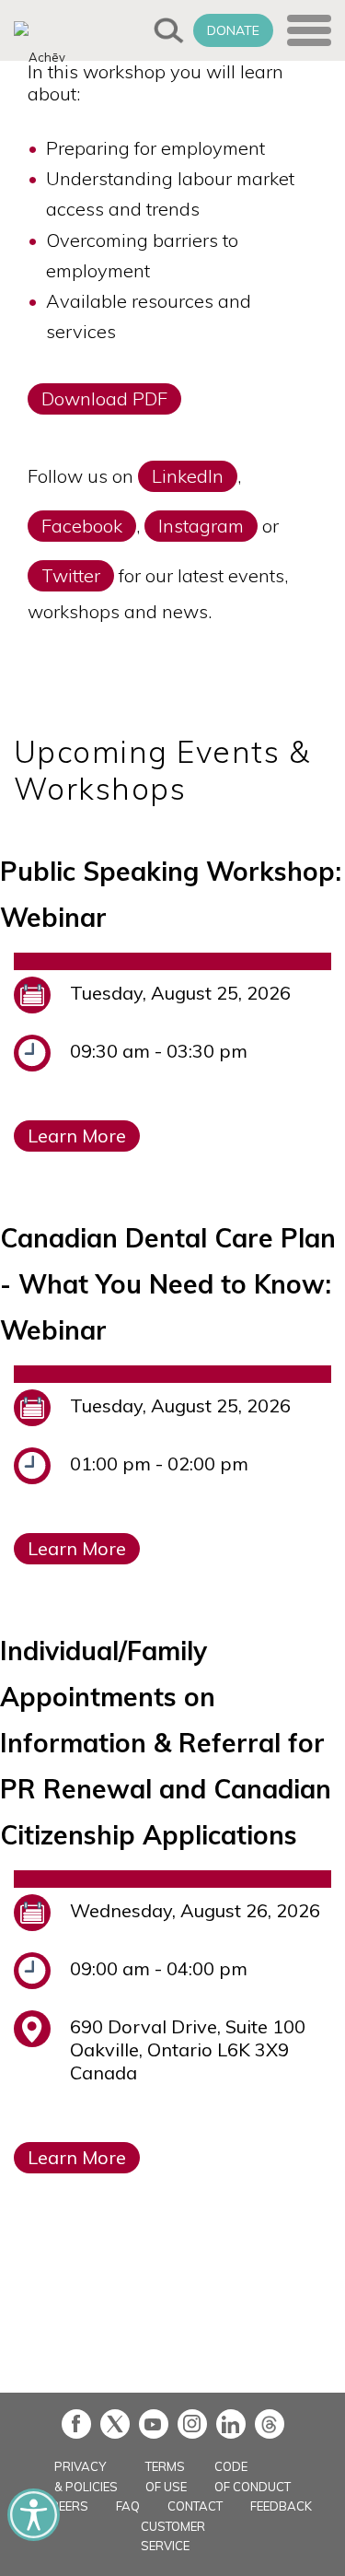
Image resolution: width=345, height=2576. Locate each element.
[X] (115, 2424)
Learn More (77, 1136)
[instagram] (192, 2424)
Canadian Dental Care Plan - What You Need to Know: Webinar (168, 1284)
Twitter (71, 575)
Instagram (201, 526)
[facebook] (76, 2424)
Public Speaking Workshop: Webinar (171, 894)
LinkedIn (188, 476)
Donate (233, 30)
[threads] (270, 2424)
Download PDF (104, 398)
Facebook (82, 526)
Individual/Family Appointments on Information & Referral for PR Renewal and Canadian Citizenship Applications (166, 1743)
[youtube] (154, 2424)
